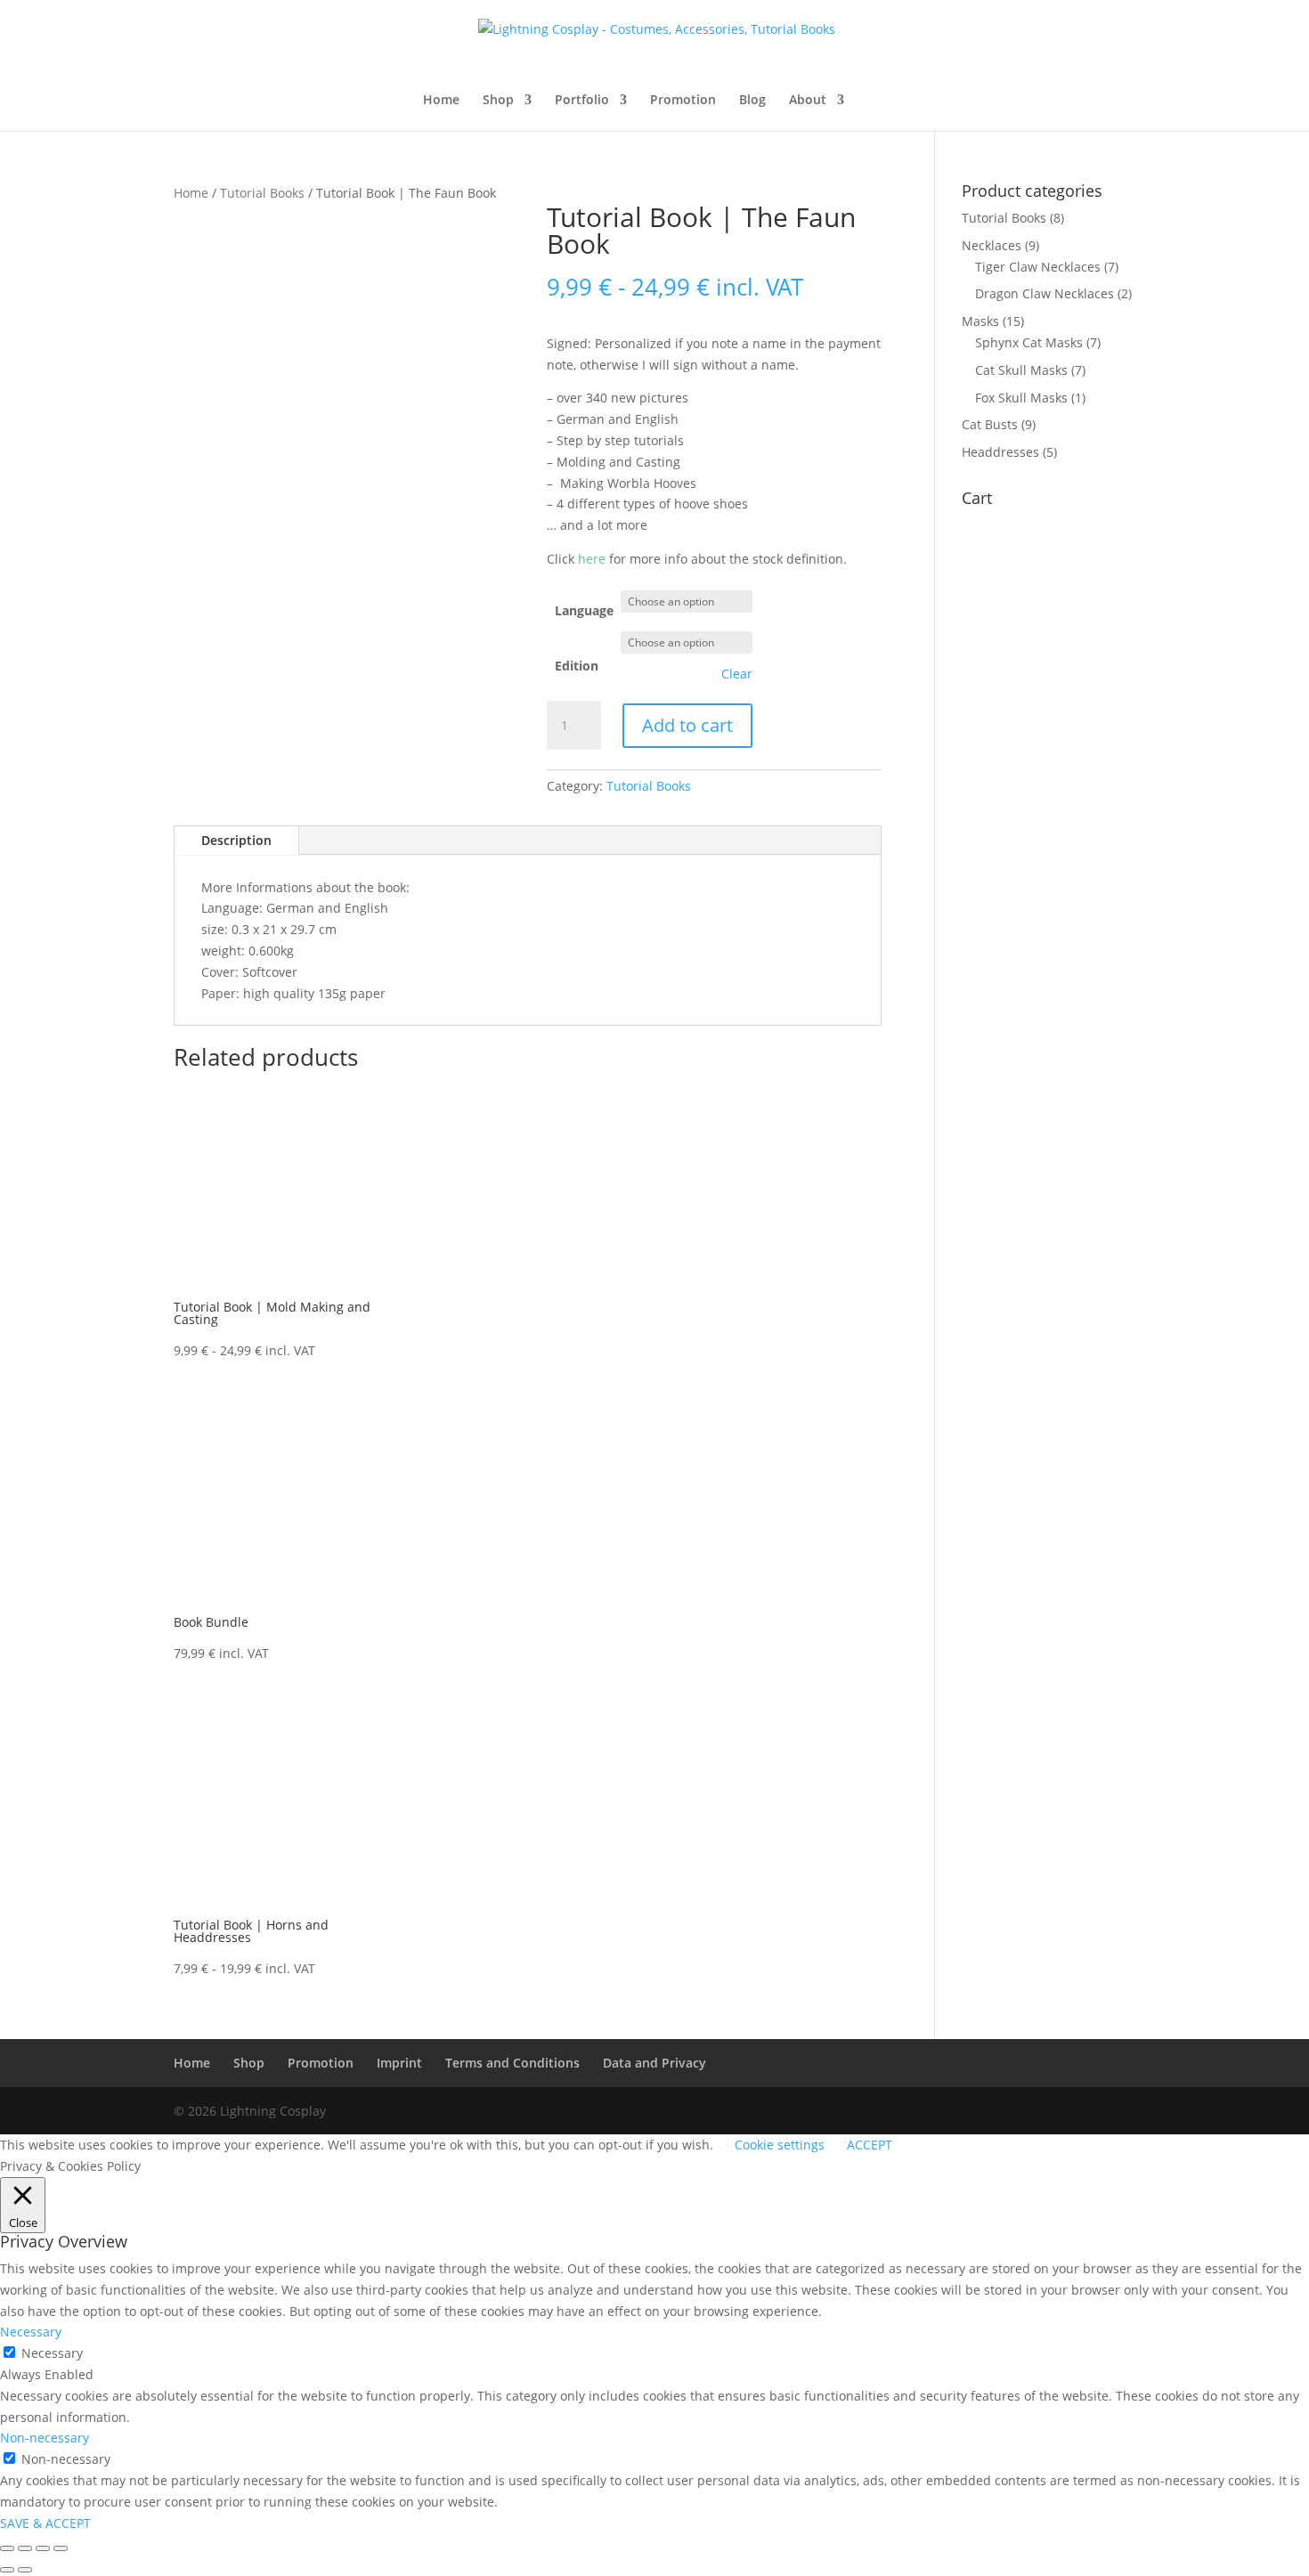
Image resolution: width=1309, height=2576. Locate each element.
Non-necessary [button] (45, 2438)
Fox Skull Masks (1021, 398)
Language (584, 610)
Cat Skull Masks (1021, 370)
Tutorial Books (262, 193)
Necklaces (992, 245)
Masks (980, 321)
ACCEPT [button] (870, 2145)
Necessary (52, 2353)
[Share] (43, 2548)
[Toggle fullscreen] (25, 2548)
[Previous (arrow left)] (7, 2570)
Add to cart (687, 725)
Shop (498, 101)
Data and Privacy (654, 2063)
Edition (577, 666)
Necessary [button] (31, 2332)
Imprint (399, 2063)
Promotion (683, 101)
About (808, 101)
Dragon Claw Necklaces (1045, 293)
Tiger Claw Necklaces (1038, 267)
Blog (752, 101)
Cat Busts (990, 424)
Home (441, 101)
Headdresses (1000, 452)
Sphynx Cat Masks (1029, 342)
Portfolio (582, 101)
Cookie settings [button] (780, 2145)
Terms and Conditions (512, 2063)
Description (236, 840)
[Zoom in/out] (7, 2548)
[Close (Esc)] (61, 2548)
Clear (737, 674)
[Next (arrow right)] (25, 2570)
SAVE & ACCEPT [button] (45, 2523)
